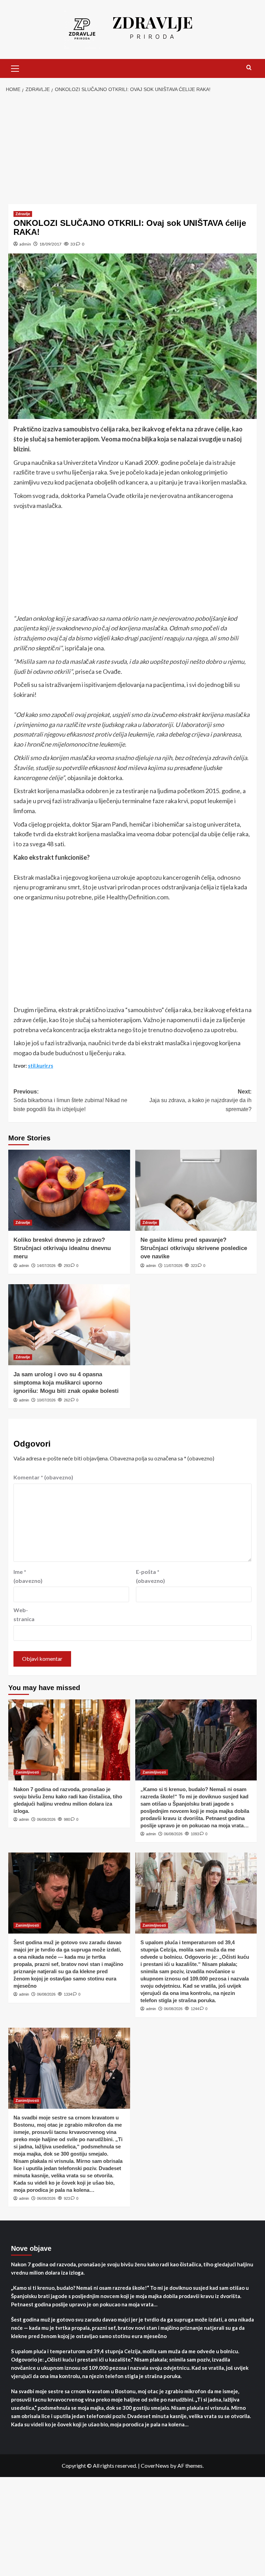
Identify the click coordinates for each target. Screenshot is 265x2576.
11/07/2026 (173, 1266)
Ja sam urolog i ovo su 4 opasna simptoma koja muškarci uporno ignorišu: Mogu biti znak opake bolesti (66, 1383)
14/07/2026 (46, 1266)
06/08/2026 (46, 1819)
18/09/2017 (50, 244)
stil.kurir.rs (41, 1066)
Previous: (70, 1100)
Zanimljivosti (27, 1772)
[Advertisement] (132, 149)
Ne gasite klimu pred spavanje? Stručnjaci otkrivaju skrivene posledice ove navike (194, 1248)
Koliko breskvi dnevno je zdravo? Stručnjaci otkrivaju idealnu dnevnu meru (62, 1248)
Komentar (43, 1477)
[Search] (249, 68)
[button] (15, 68)
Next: (200, 1100)
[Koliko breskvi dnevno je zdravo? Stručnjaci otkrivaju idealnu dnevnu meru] (69, 1190)
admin (25, 244)
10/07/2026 (46, 1400)
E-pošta (150, 1576)
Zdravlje (23, 214)
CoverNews (155, 2465)
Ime (28, 1576)
